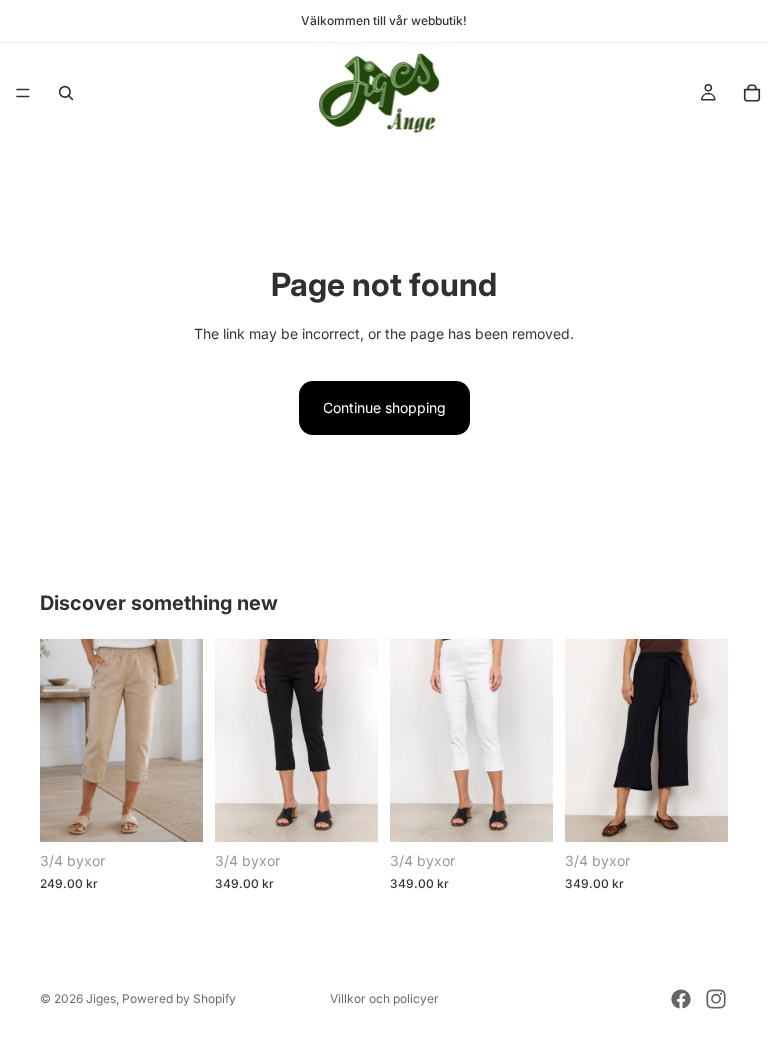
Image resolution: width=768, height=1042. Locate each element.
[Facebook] (681, 999)
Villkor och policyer (384, 998)
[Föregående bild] (62, 740)
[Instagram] (716, 999)
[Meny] (23, 93)
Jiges (101, 998)
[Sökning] (66, 93)
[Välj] (172, 812)
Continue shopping (384, 407)
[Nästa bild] (181, 740)
